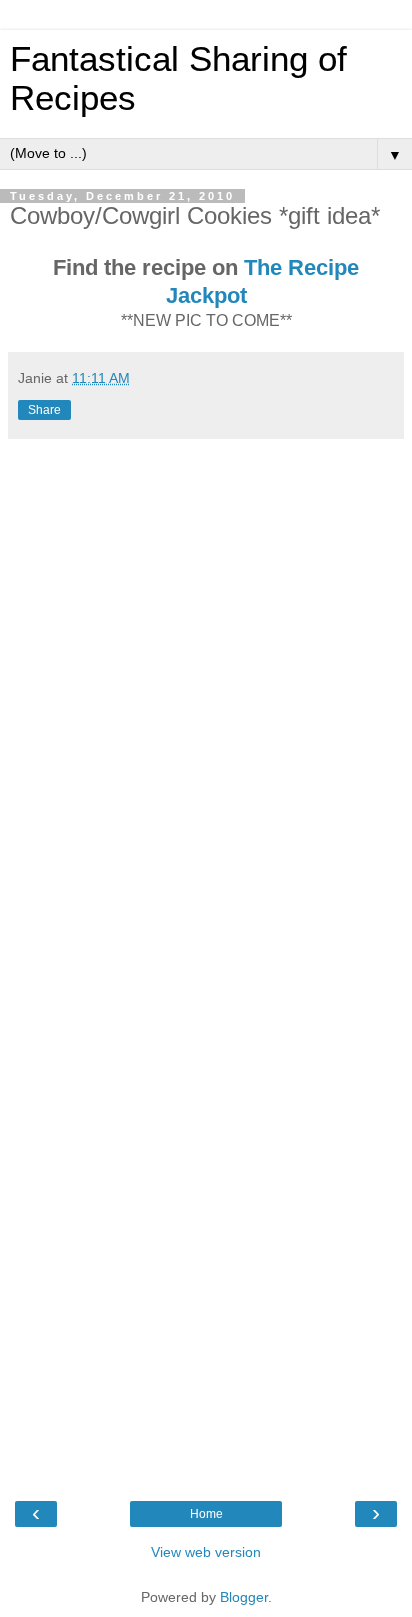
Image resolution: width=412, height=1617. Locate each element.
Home (206, 1514)
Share (44, 410)
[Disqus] (206, 699)
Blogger (244, 1597)
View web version (206, 1552)
